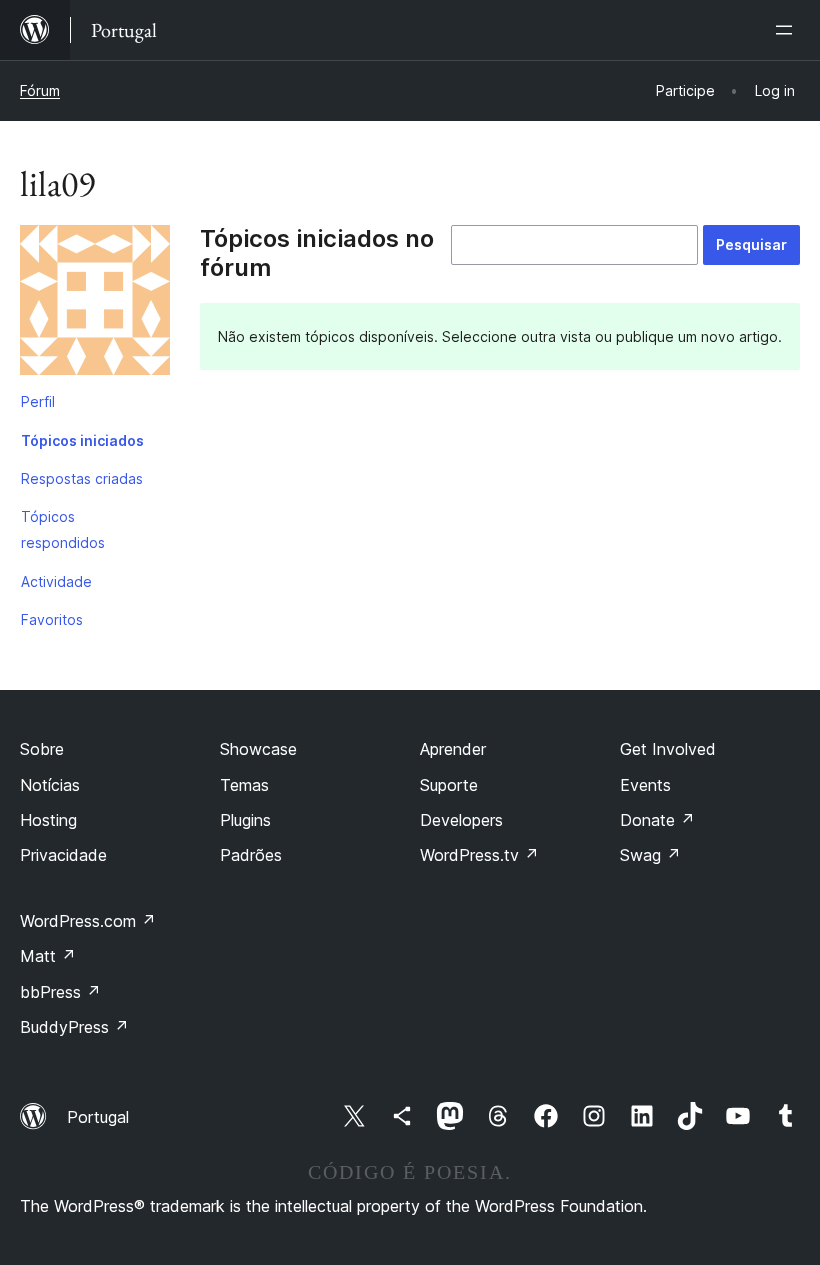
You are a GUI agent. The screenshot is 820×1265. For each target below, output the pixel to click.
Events (645, 785)
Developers (461, 820)
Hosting (48, 820)
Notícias (50, 785)
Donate (657, 820)
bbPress (60, 992)
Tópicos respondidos (63, 529)
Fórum (40, 90)
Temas (244, 785)
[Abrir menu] (788, 30)
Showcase (258, 749)
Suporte (449, 785)
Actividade (56, 581)
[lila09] (95, 304)
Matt (48, 956)
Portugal (98, 1117)
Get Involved (668, 749)
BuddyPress (74, 1027)
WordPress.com (88, 921)
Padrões (251, 855)
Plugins (245, 820)
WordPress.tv (479, 855)
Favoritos (52, 619)
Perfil (38, 401)
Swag (650, 855)
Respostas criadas (82, 478)
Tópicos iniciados (82, 440)
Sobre (42, 749)
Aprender (453, 749)
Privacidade (63, 855)
